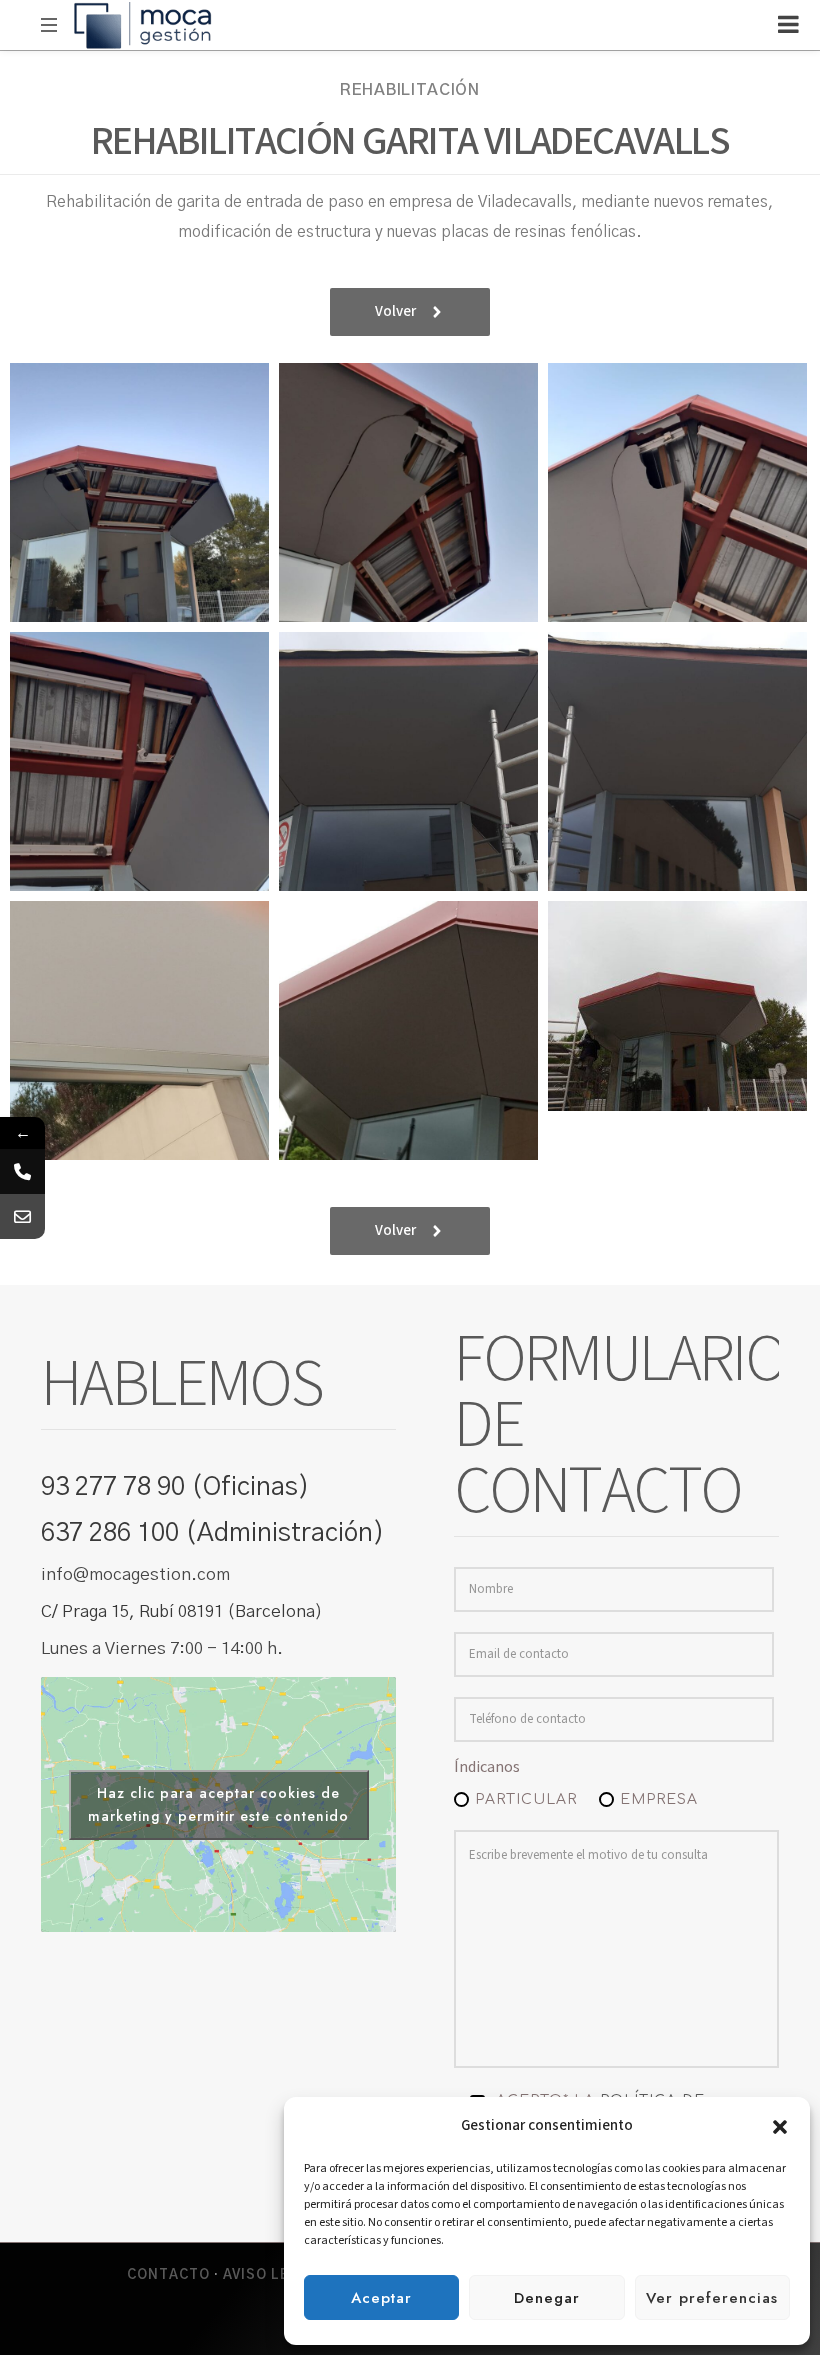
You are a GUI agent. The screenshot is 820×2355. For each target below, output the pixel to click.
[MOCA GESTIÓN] (142, 25)
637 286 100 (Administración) (213, 1533)
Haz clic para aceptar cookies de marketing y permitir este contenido (218, 1804)
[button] (780, 2126)
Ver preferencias (712, 2298)
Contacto (168, 2275)
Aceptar (381, 2298)
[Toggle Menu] (789, 24)
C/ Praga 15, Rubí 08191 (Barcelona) (182, 1611)
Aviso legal (271, 2275)
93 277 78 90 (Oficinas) (175, 1487)
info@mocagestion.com (135, 1574)
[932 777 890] (22, 1171)
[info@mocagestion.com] (22, 1216)
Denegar (547, 2298)
